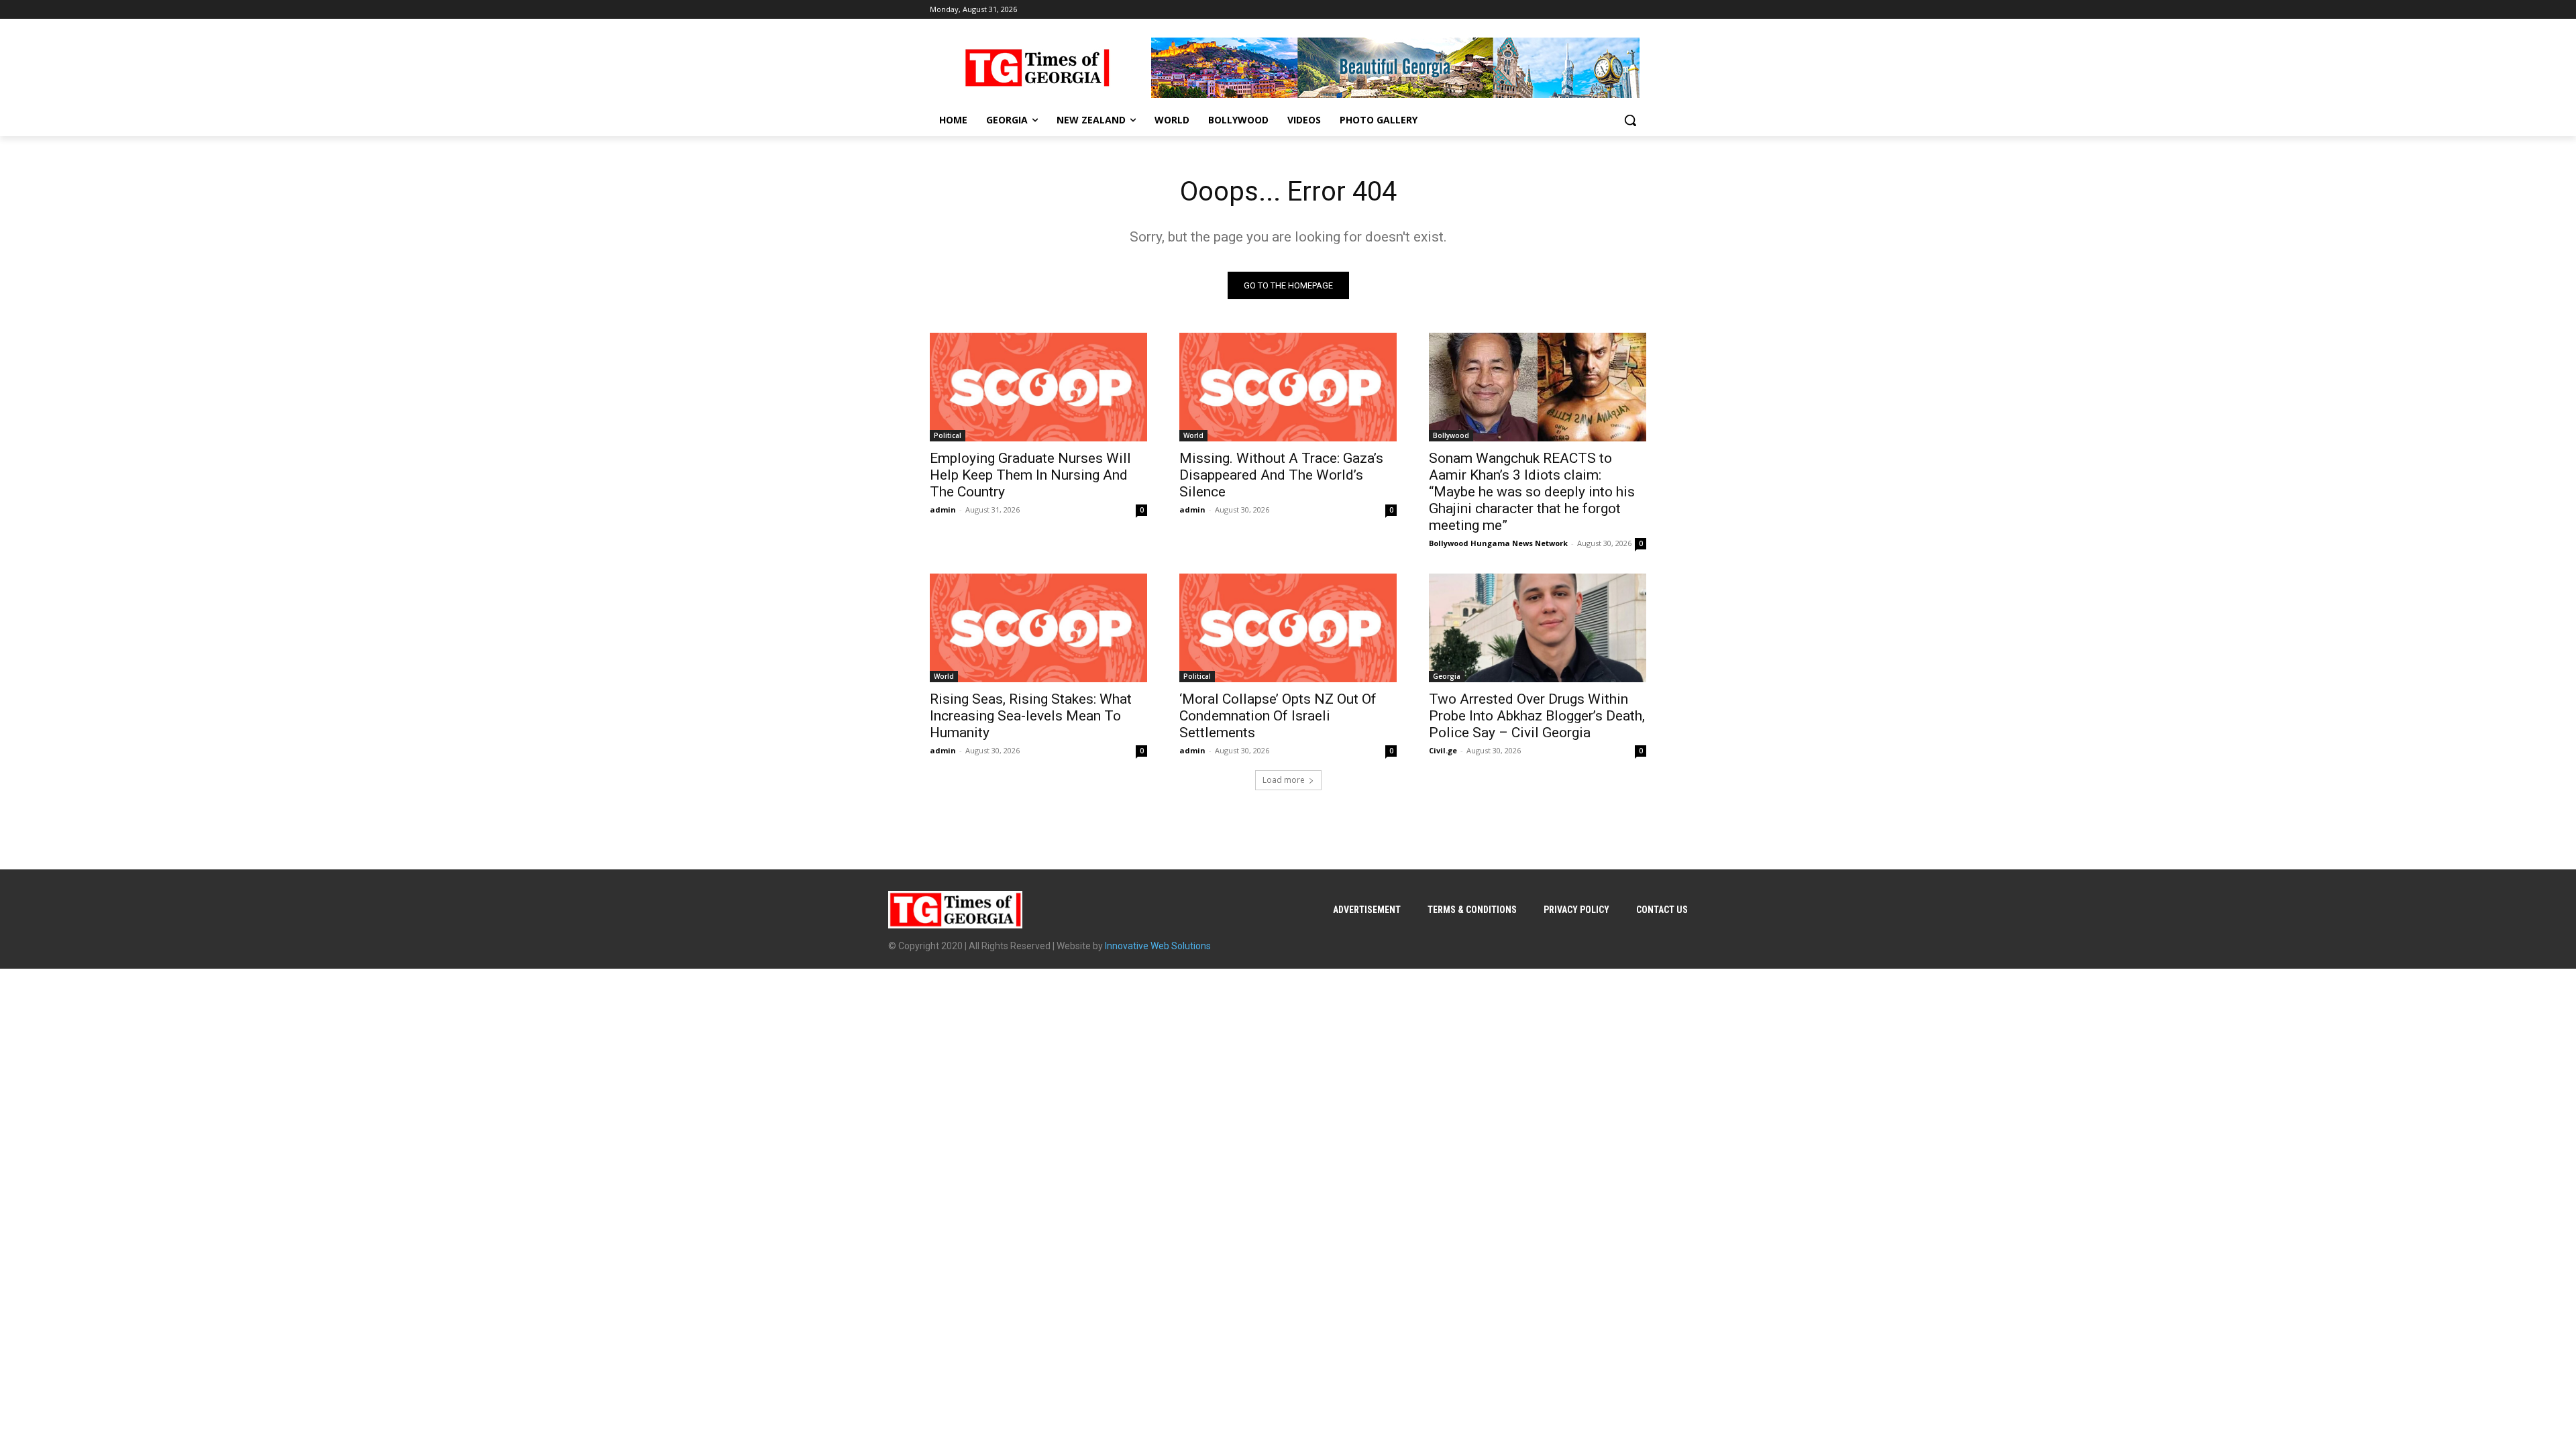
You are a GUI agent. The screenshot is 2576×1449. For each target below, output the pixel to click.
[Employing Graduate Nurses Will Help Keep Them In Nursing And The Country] (1038, 387)
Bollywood (1451, 435)
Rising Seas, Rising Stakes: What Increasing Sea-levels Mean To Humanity (1031, 716)
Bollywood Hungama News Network (1498, 543)
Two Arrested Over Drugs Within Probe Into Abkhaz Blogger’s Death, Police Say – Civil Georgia (1537, 716)
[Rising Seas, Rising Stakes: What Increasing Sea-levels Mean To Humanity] (1038, 628)
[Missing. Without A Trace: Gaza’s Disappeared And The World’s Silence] (1288, 387)
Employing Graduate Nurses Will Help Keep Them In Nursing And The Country (1030, 475)
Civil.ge (1443, 750)
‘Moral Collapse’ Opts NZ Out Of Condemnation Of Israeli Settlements (1278, 716)
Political (948, 435)
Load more (1284, 780)
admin (943, 509)
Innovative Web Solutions (1158, 946)
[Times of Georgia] (1037, 68)
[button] (1630, 120)
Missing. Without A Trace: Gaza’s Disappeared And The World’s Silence (1281, 475)
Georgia (1447, 676)
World (1193, 435)
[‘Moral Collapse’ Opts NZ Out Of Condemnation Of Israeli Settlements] (1288, 628)
